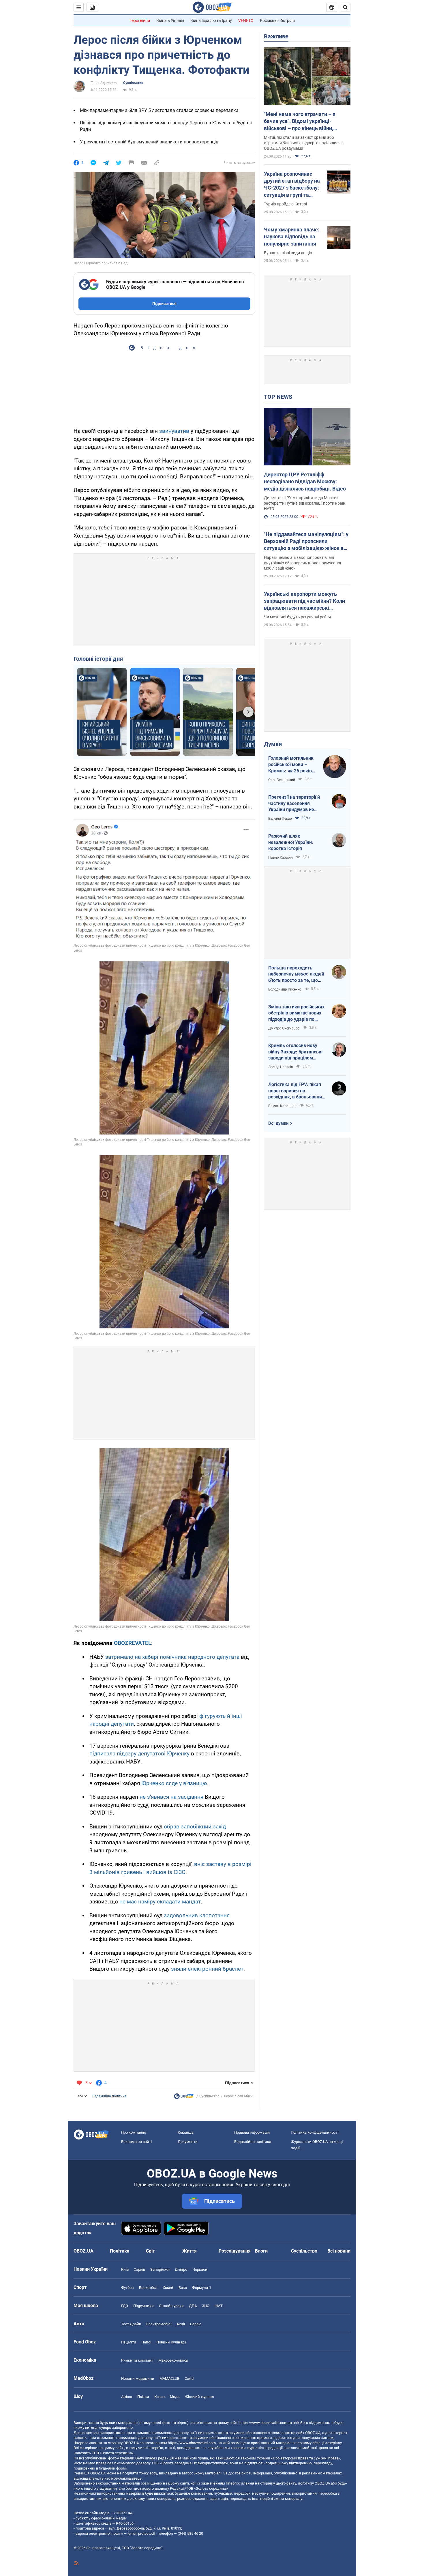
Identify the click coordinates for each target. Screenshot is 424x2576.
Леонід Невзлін (281, 1067)
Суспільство (133, 83)
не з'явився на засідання (171, 1797)
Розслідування (235, 2251)
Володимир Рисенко (285, 989)
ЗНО (206, 2306)
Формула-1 (202, 2288)
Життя (190, 2251)
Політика (120, 2251)
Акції (181, 2324)
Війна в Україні (170, 20)
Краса (160, 2397)
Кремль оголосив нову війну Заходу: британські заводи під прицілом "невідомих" (295, 1052)
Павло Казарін (281, 858)
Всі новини (339, 2251)
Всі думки (278, 1123)
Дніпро (181, 2269)
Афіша (127, 2397)
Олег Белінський (282, 780)
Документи (188, 2142)
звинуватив (174, 431)
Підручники (143, 2306)
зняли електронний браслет (207, 1969)
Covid (189, 2379)
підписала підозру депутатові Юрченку (139, 1754)
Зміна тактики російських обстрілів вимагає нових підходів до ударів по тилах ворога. (296, 1013)
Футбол (127, 2288)
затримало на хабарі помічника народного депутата (172, 1657)
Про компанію (134, 2132)
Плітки (143, 2397)
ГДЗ (125, 2306)
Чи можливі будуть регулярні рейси (297, 617)
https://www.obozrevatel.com (263, 2423)
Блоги (261, 2251)
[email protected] (141, 2533)
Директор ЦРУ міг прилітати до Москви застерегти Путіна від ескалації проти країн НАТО (305, 503)
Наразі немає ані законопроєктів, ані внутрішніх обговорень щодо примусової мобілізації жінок (302, 563)
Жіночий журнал (199, 2397)
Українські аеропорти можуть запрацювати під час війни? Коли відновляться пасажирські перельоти (304, 601)
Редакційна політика (109, 2096)
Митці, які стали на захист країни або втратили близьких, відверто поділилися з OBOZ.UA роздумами (304, 143)
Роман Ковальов (282, 1106)
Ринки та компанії (137, 2360)
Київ (125, 2269)
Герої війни (140, 20)
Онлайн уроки (171, 2306)
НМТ (219, 2306)
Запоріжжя (160, 2269)
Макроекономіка (173, 2360)
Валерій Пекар (280, 819)
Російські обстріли (277, 20)
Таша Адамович (104, 83)
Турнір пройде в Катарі (285, 204)
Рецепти (129, 2342)
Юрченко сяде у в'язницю (174, 1783)
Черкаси (200, 2269)
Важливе (276, 36)
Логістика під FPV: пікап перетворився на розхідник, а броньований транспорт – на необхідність (296, 1091)
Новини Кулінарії (171, 2342)
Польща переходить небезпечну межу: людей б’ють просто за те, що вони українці (296, 974)
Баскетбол (148, 2288)
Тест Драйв (131, 2324)
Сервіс (196, 2324)
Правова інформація (252, 2132)
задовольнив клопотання (197, 1915)
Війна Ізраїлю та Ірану (211, 20)
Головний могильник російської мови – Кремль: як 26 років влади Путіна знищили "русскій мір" (293, 765)
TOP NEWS (278, 397)
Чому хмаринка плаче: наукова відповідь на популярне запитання (292, 237)
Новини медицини (138, 2379)
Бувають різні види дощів (288, 253)
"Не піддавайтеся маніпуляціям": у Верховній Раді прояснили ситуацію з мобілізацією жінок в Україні (306, 542)
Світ (150, 2251)
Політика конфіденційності (315, 2132)
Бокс (183, 2288)
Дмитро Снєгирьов (284, 1028)
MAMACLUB (169, 2379)
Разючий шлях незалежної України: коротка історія (291, 842)
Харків (139, 2269)
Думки (273, 744)
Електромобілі (159, 2324)
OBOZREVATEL (133, 1643)
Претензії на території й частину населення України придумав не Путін (294, 804)
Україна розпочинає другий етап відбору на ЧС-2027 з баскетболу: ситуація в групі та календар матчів (292, 185)
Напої (146, 2342)
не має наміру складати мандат (160, 1902)
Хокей (168, 2288)
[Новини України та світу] (184, 2098)
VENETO (246, 20)
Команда (186, 2132)
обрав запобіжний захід (195, 1827)
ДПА (193, 2306)
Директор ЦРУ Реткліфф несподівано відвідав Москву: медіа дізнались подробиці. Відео (305, 482)
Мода (175, 2397)
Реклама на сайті (136, 2142)
